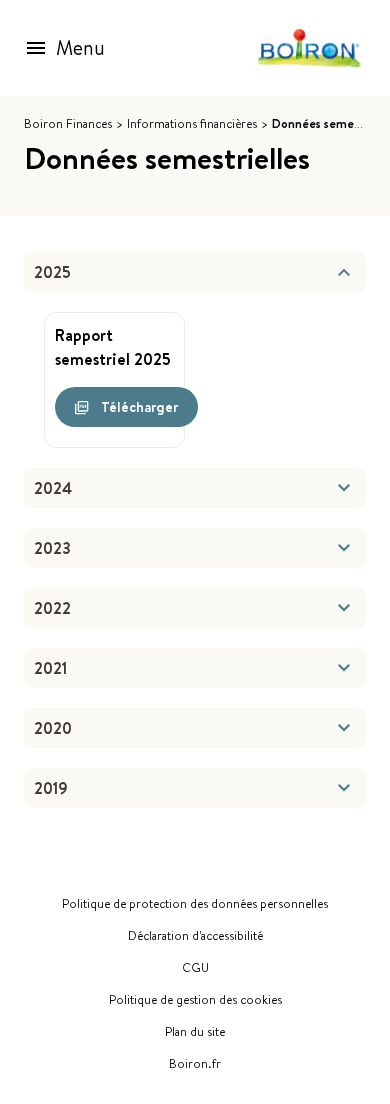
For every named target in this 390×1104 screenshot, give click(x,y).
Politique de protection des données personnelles (195, 904)
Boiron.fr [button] (195, 1064)
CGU (195, 968)
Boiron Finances (68, 123)
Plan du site (195, 1032)
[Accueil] (310, 48)
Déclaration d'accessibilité (195, 936)
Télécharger (139, 407)
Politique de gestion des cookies (195, 1000)
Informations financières (192, 123)
